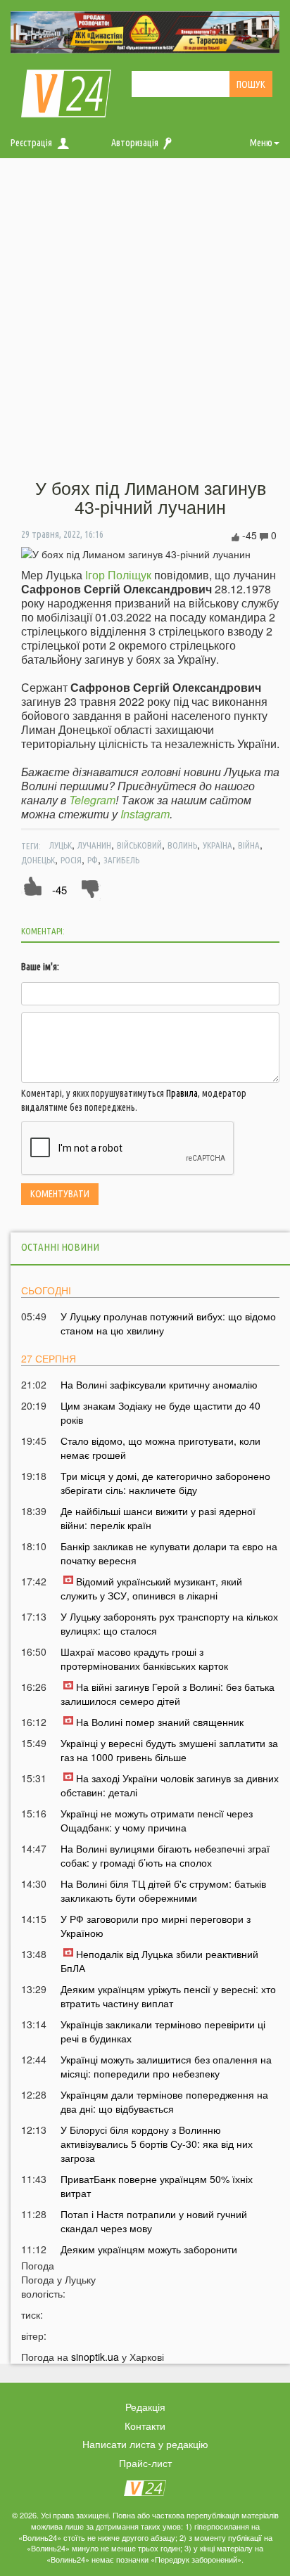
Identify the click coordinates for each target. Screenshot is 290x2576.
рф (93, 860)
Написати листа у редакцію (145, 2444)
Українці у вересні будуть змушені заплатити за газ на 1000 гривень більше (169, 1750)
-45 (59, 890)
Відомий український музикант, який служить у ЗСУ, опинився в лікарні (151, 1588)
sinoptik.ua (95, 2357)
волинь (182, 845)
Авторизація (135, 143)
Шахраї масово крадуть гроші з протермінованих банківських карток (144, 1659)
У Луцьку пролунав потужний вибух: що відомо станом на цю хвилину (168, 1323)
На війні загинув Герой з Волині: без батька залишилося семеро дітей (168, 1694)
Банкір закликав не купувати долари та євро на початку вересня (169, 1553)
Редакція (145, 2407)
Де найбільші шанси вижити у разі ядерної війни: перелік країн (158, 1518)
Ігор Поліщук (118, 575)
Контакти (145, 2426)
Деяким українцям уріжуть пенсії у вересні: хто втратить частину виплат (168, 1996)
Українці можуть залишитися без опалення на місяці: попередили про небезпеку (166, 2066)
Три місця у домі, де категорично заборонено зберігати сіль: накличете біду (165, 1483)
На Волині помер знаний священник (160, 1722)
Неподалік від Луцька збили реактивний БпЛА (159, 1961)
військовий (139, 845)
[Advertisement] (145, 319)
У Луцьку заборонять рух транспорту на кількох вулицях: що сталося (169, 1623)
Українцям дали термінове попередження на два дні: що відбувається (164, 2101)
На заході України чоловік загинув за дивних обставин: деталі (170, 1785)
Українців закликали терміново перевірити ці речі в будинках (163, 2031)
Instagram (145, 814)
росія (71, 860)
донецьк (38, 860)
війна (249, 845)
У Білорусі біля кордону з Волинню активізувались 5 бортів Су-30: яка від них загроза (157, 2144)
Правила (182, 1093)
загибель (121, 860)
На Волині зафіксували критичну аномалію (159, 1384)
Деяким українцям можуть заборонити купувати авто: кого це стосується (149, 2256)
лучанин (94, 845)
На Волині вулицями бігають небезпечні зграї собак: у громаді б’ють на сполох (165, 1855)
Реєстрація (31, 143)
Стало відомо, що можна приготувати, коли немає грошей (160, 1448)
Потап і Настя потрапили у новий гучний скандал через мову (154, 2221)
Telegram (92, 800)
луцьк (61, 845)
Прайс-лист (145, 2463)
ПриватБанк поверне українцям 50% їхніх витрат (157, 2186)
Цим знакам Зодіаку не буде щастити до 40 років (160, 1412)
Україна (217, 845)
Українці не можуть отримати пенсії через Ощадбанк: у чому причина (157, 1820)
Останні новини (60, 1247)
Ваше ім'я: (40, 967)
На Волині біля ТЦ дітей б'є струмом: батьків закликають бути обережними (163, 1891)
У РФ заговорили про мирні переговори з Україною (156, 1926)
